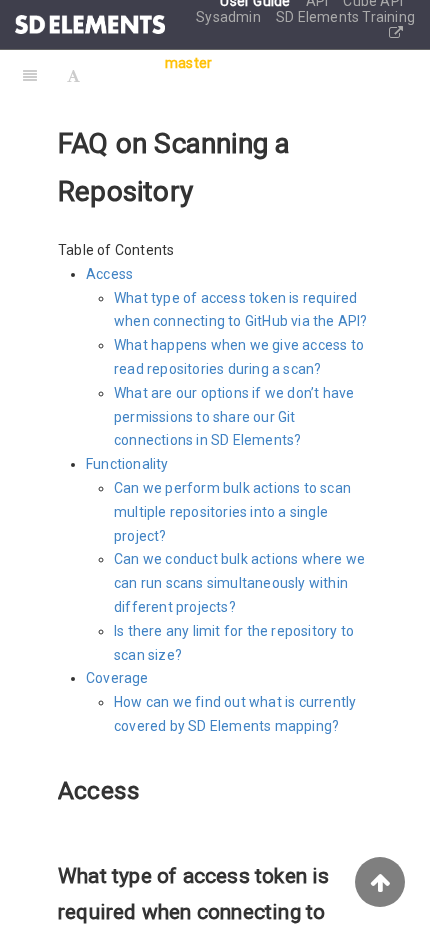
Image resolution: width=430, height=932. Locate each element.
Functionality (127, 464)
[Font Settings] (73, 75)
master (188, 63)
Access (109, 274)
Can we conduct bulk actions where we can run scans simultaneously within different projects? (239, 583)
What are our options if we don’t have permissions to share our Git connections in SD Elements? (234, 417)
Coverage (117, 678)
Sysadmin (230, 17)
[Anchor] (152, 788)
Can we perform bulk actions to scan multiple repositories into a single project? (232, 512)
